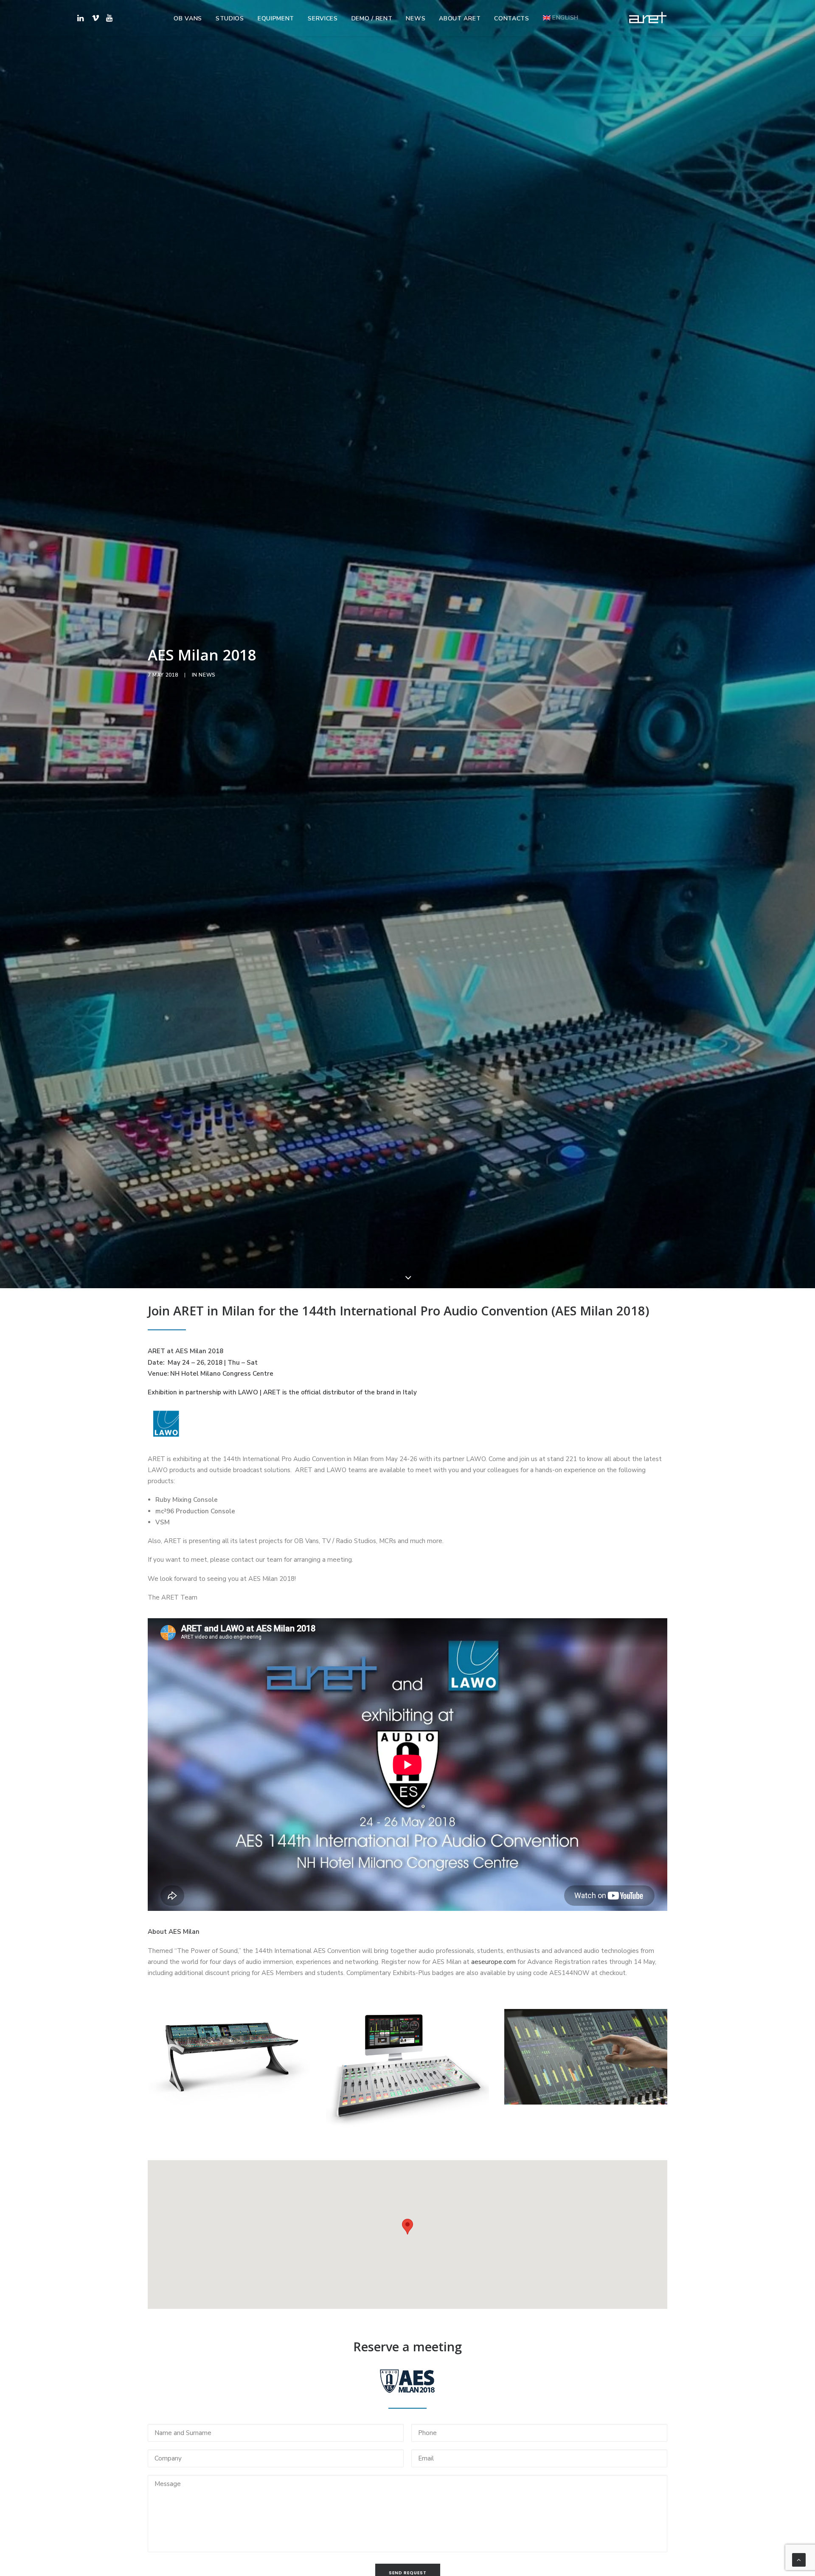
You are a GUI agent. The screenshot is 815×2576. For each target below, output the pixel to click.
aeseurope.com (493, 1962)
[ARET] (648, 18)
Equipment (276, 18)
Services (323, 18)
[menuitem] (188, 19)
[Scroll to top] (799, 2559)
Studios (230, 18)
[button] (108, 18)
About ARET (460, 18)
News (416, 18)
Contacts (512, 18)
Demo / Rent (372, 18)
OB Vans (188, 18)
